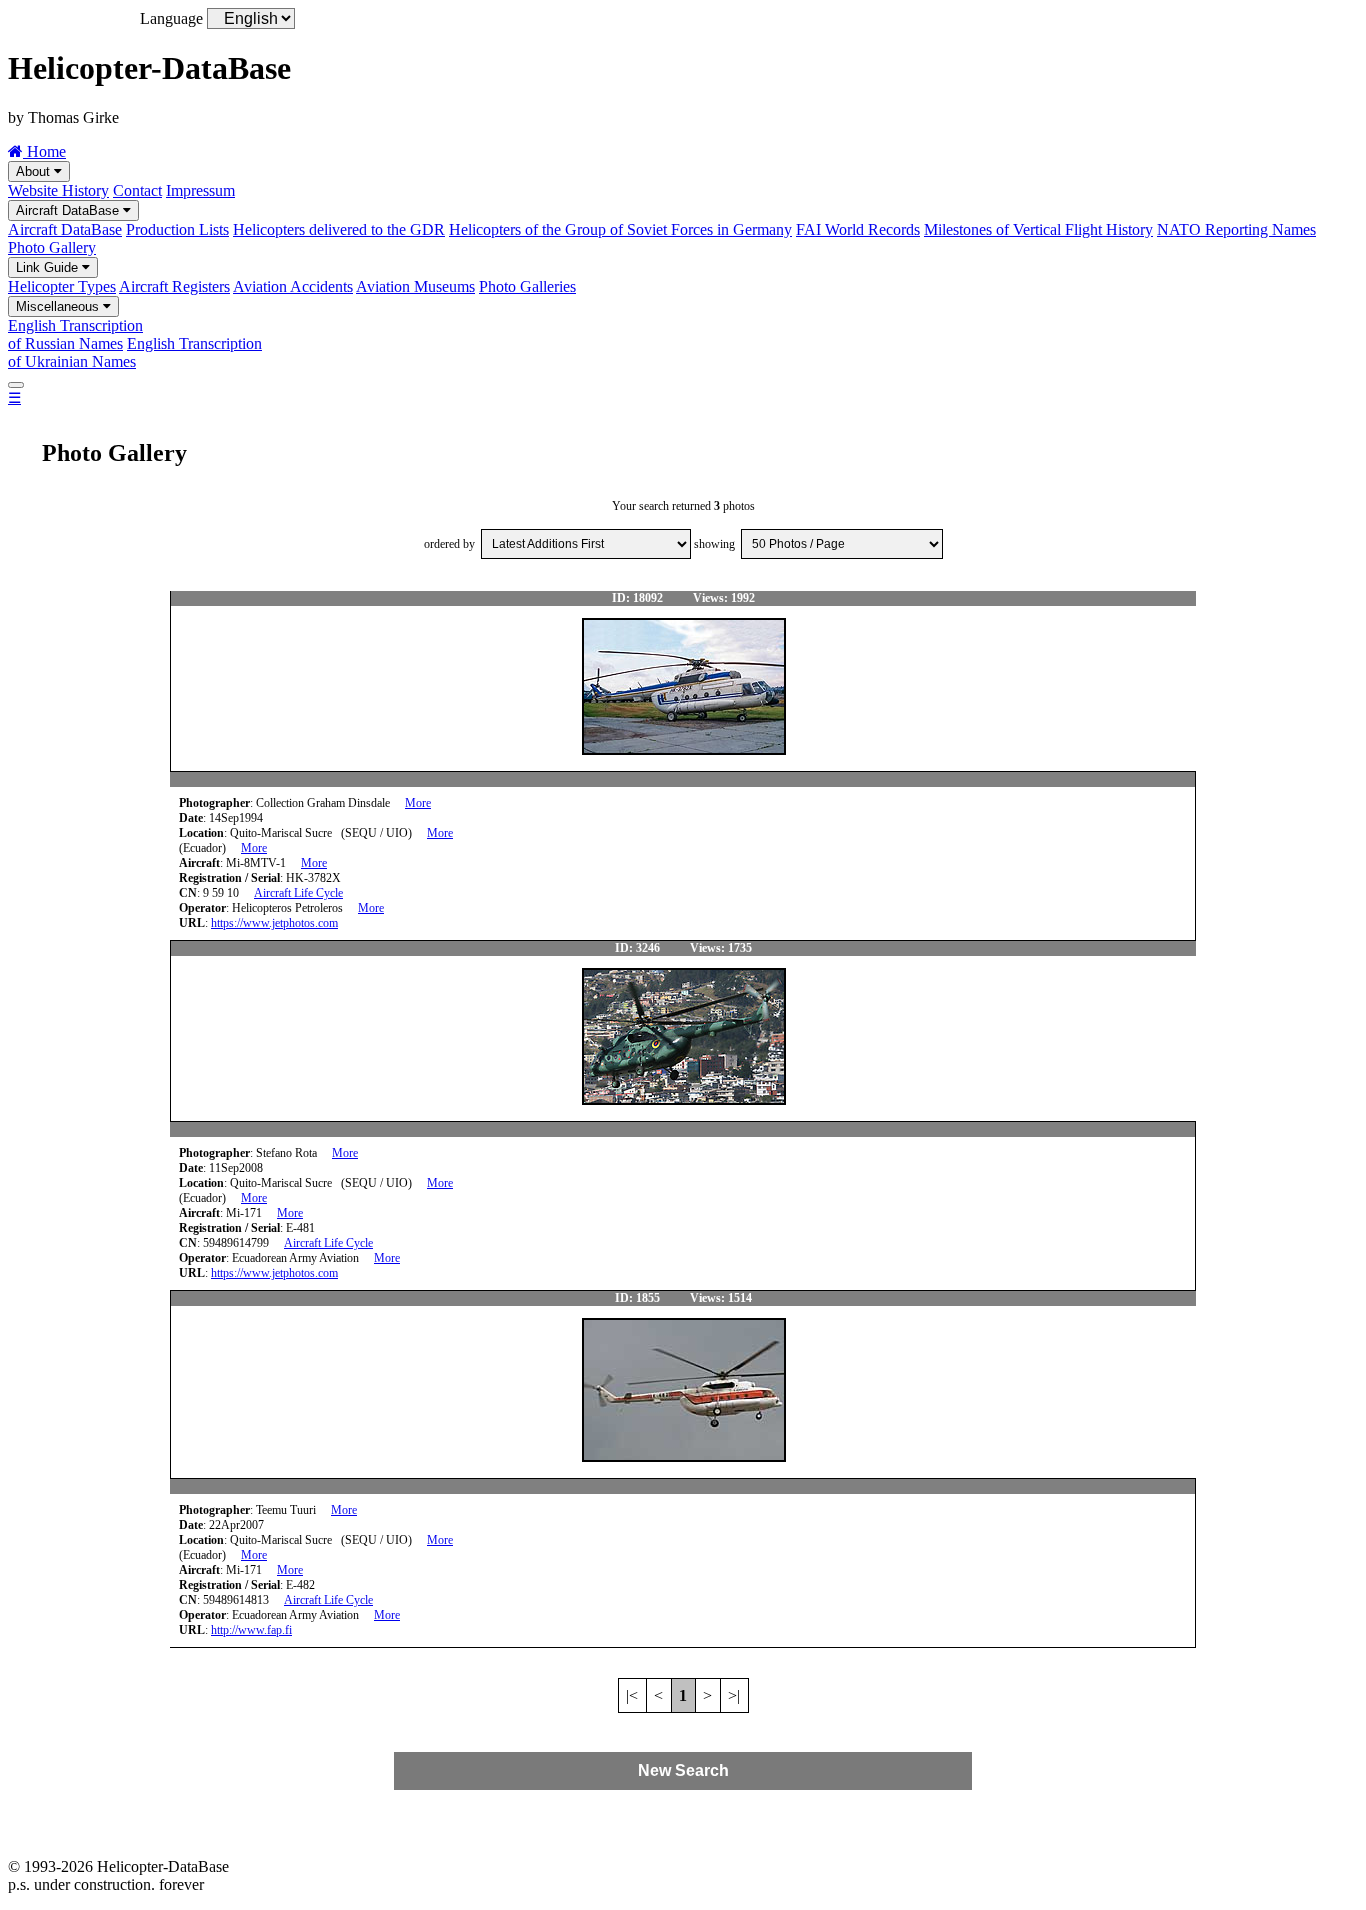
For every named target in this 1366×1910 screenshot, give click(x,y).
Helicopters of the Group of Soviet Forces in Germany (620, 229)
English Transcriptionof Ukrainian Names (135, 352)
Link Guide (49, 267)
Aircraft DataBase (69, 210)
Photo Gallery (52, 247)
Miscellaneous (59, 306)
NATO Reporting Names (1236, 229)
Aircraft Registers (174, 286)
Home (44, 151)
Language (171, 18)
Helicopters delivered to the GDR (339, 229)
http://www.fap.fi (251, 1630)
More (418, 803)
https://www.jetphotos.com (274, 923)
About (35, 171)
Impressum (200, 190)
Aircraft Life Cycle (298, 893)
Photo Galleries (527, 286)
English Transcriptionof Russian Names (75, 334)
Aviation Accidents (293, 286)
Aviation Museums (415, 286)
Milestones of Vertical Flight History (1038, 229)
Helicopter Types (62, 286)
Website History (58, 190)
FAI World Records (858, 229)
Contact (137, 190)
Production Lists (177, 229)
